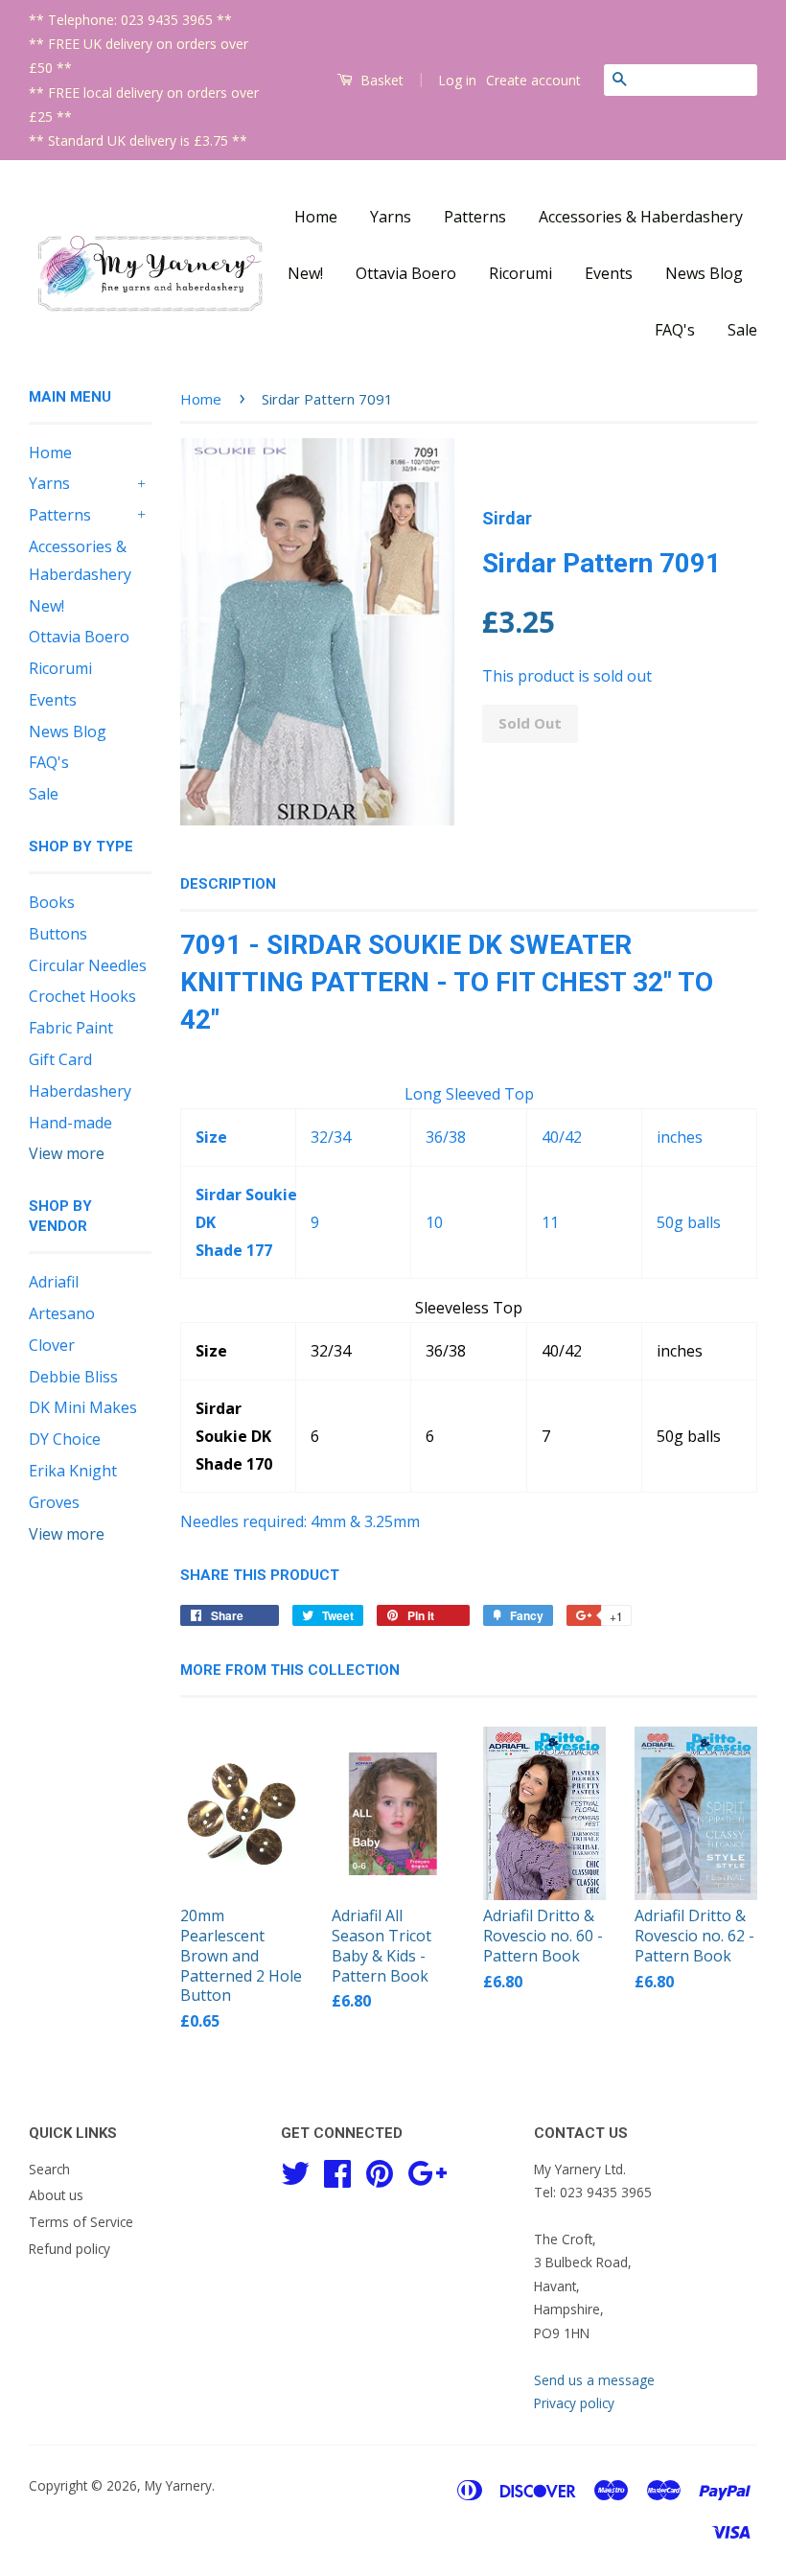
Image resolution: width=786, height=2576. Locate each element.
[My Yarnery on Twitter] (295, 2170)
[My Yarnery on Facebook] (337, 2170)
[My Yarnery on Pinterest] (380, 2170)
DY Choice (65, 1439)
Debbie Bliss (73, 1377)
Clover (52, 1345)
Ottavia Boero (406, 273)
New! (305, 273)
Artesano (62, 1313)
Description (228, 884)
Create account (533, 80)
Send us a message (594, 2380)
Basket (380, 80)
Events (609, 273)
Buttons (58, 934)
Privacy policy (574, 2403)
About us (56, 2195)
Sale (742, 330)
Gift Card (60, 1059)
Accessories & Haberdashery (641, 217)
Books (52, 902)
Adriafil (54, 1282)
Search (49, 2169)
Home (316, 217)
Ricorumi (520, 273)
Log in (457, 80)
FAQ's (675, 330)
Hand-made (70, 1123)
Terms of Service (81, 2222)
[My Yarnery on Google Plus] (427, 2170)
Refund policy (69, 2249)
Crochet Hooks (82, 996)
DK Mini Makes (83, 1407)
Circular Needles (88, 965)
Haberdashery (80, 1091)
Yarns (391, 217)
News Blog (704, 273)
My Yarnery (178, 2485)
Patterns (475, 217)
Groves (54, 1502)
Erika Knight (73, 1471)
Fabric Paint (71, 1028)
